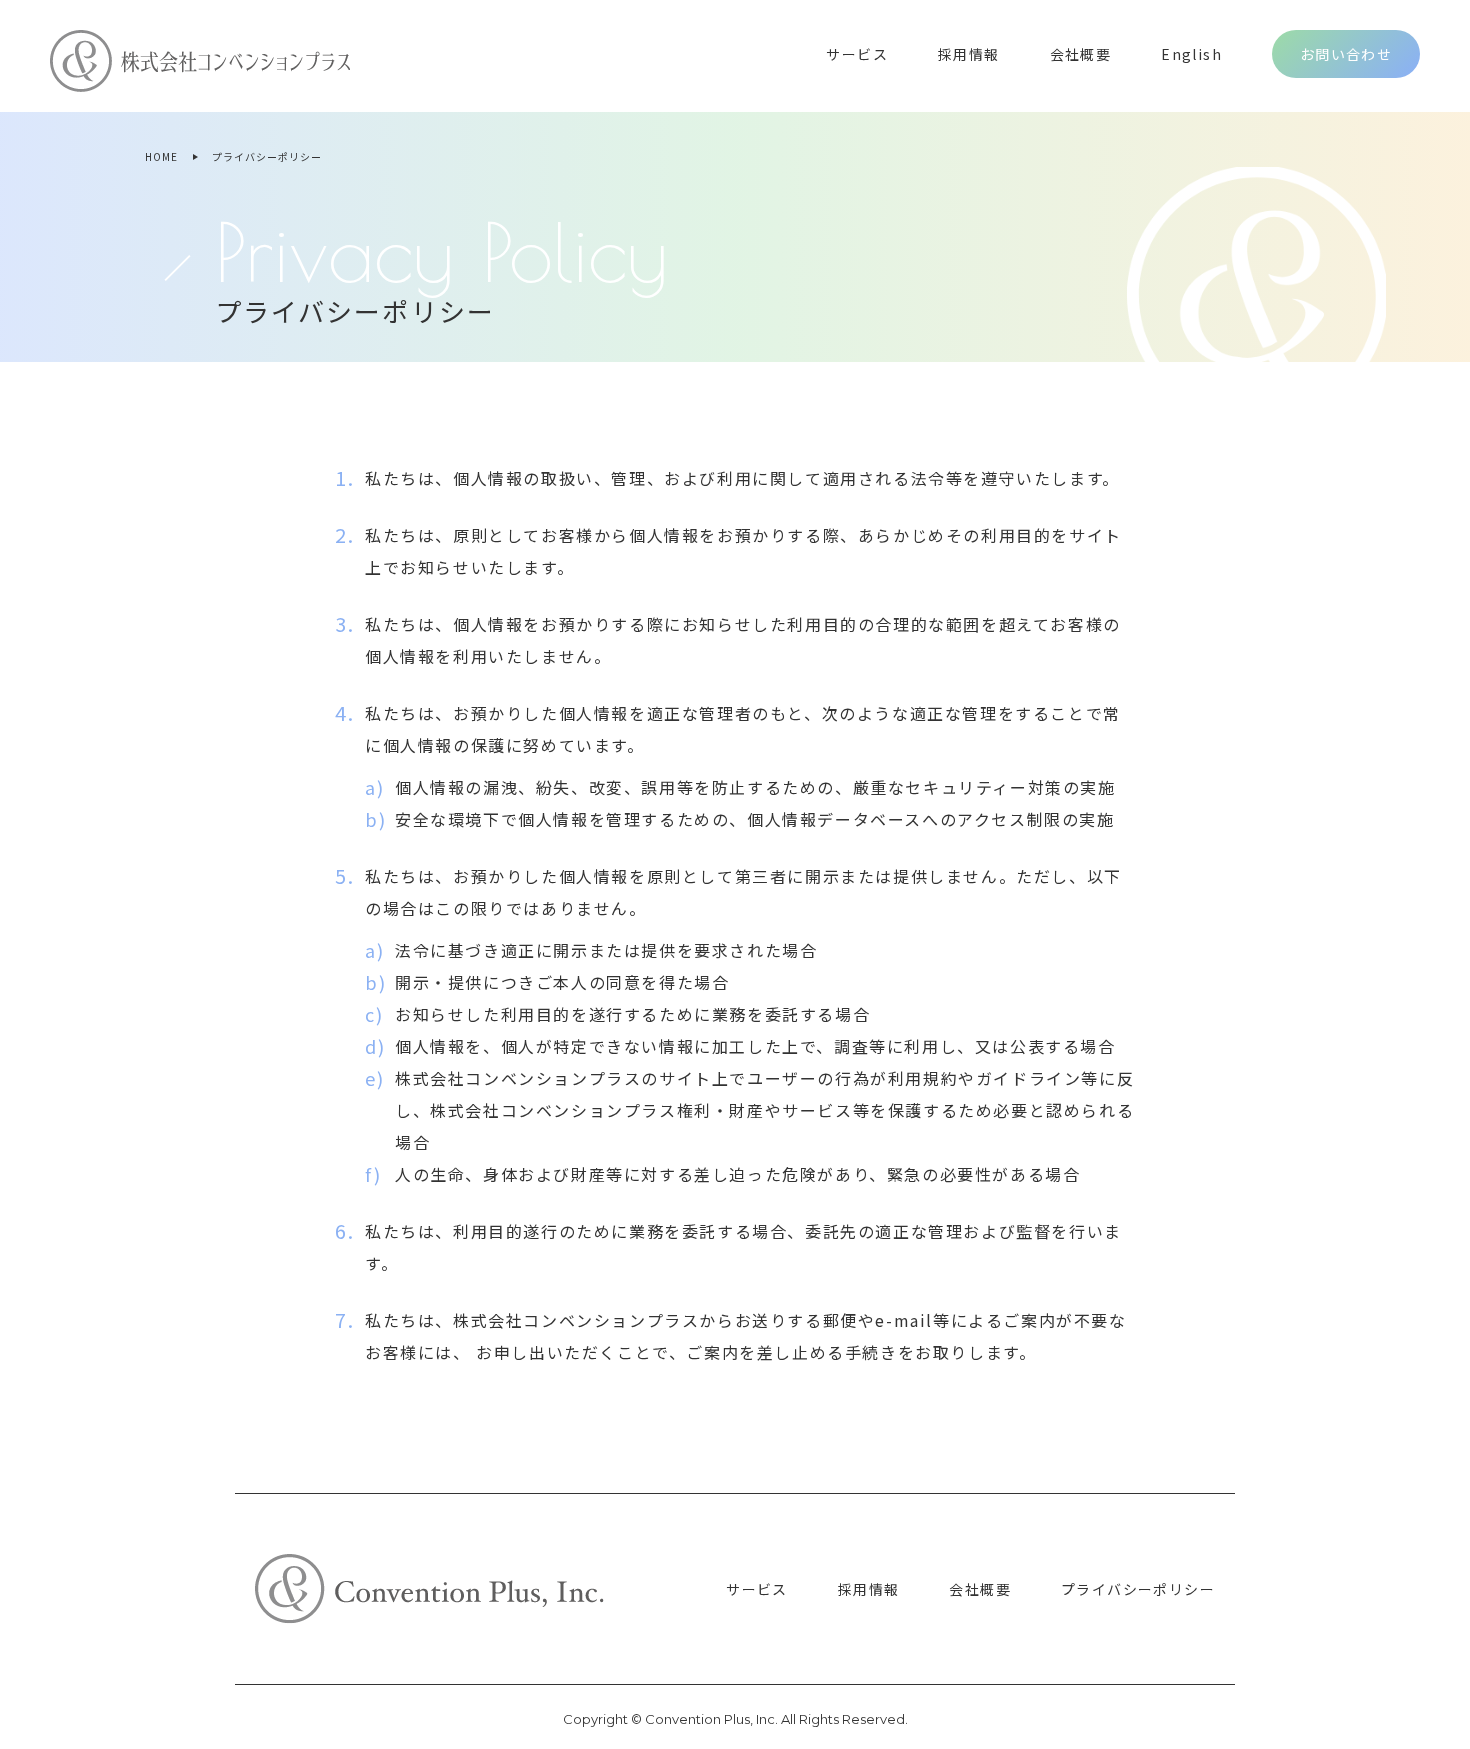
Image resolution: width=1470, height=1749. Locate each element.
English (1191, 54)
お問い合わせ (1346, 54)
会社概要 (1081, 54)
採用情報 (969, 54)
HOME (161, 156)
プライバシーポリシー (1138, 1589)
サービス (857, 54)
